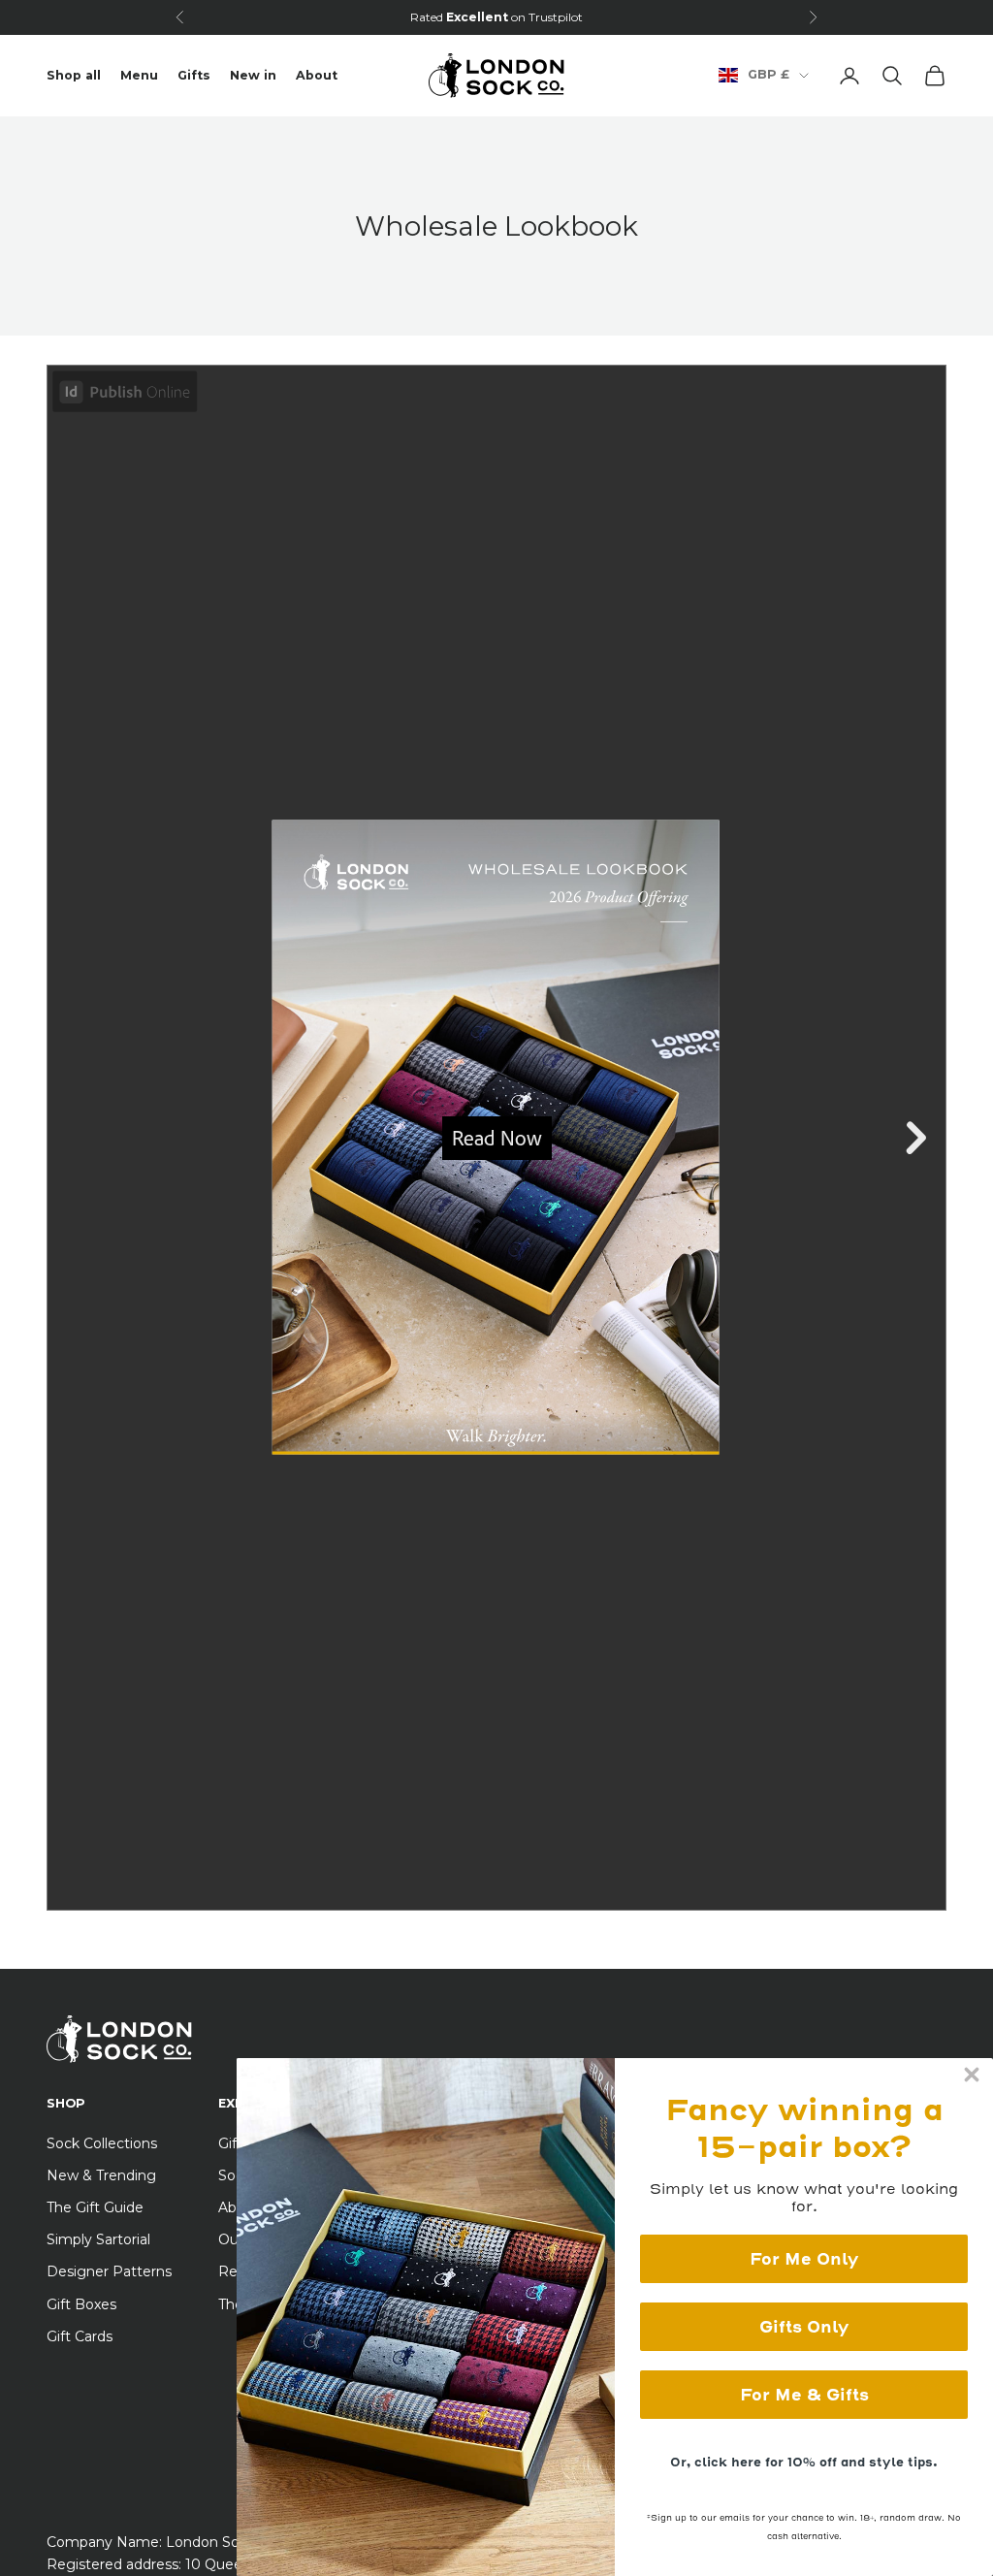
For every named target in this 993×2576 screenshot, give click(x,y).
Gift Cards (80, 2336)
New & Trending (101, 2175)
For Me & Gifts (804, 2395)
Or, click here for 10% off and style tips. (804, 2462)
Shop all (74, 75)
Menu (139, 75)
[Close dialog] (972, 2075)
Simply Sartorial (98, 2239)
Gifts (194, 75)
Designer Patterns (109, 2271)
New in (253, 75)
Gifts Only (804, 2327)
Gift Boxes (81, 2304)
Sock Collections (102, 2143)
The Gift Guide (95, 2207)
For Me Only (804, 2259)
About (317, 75)
